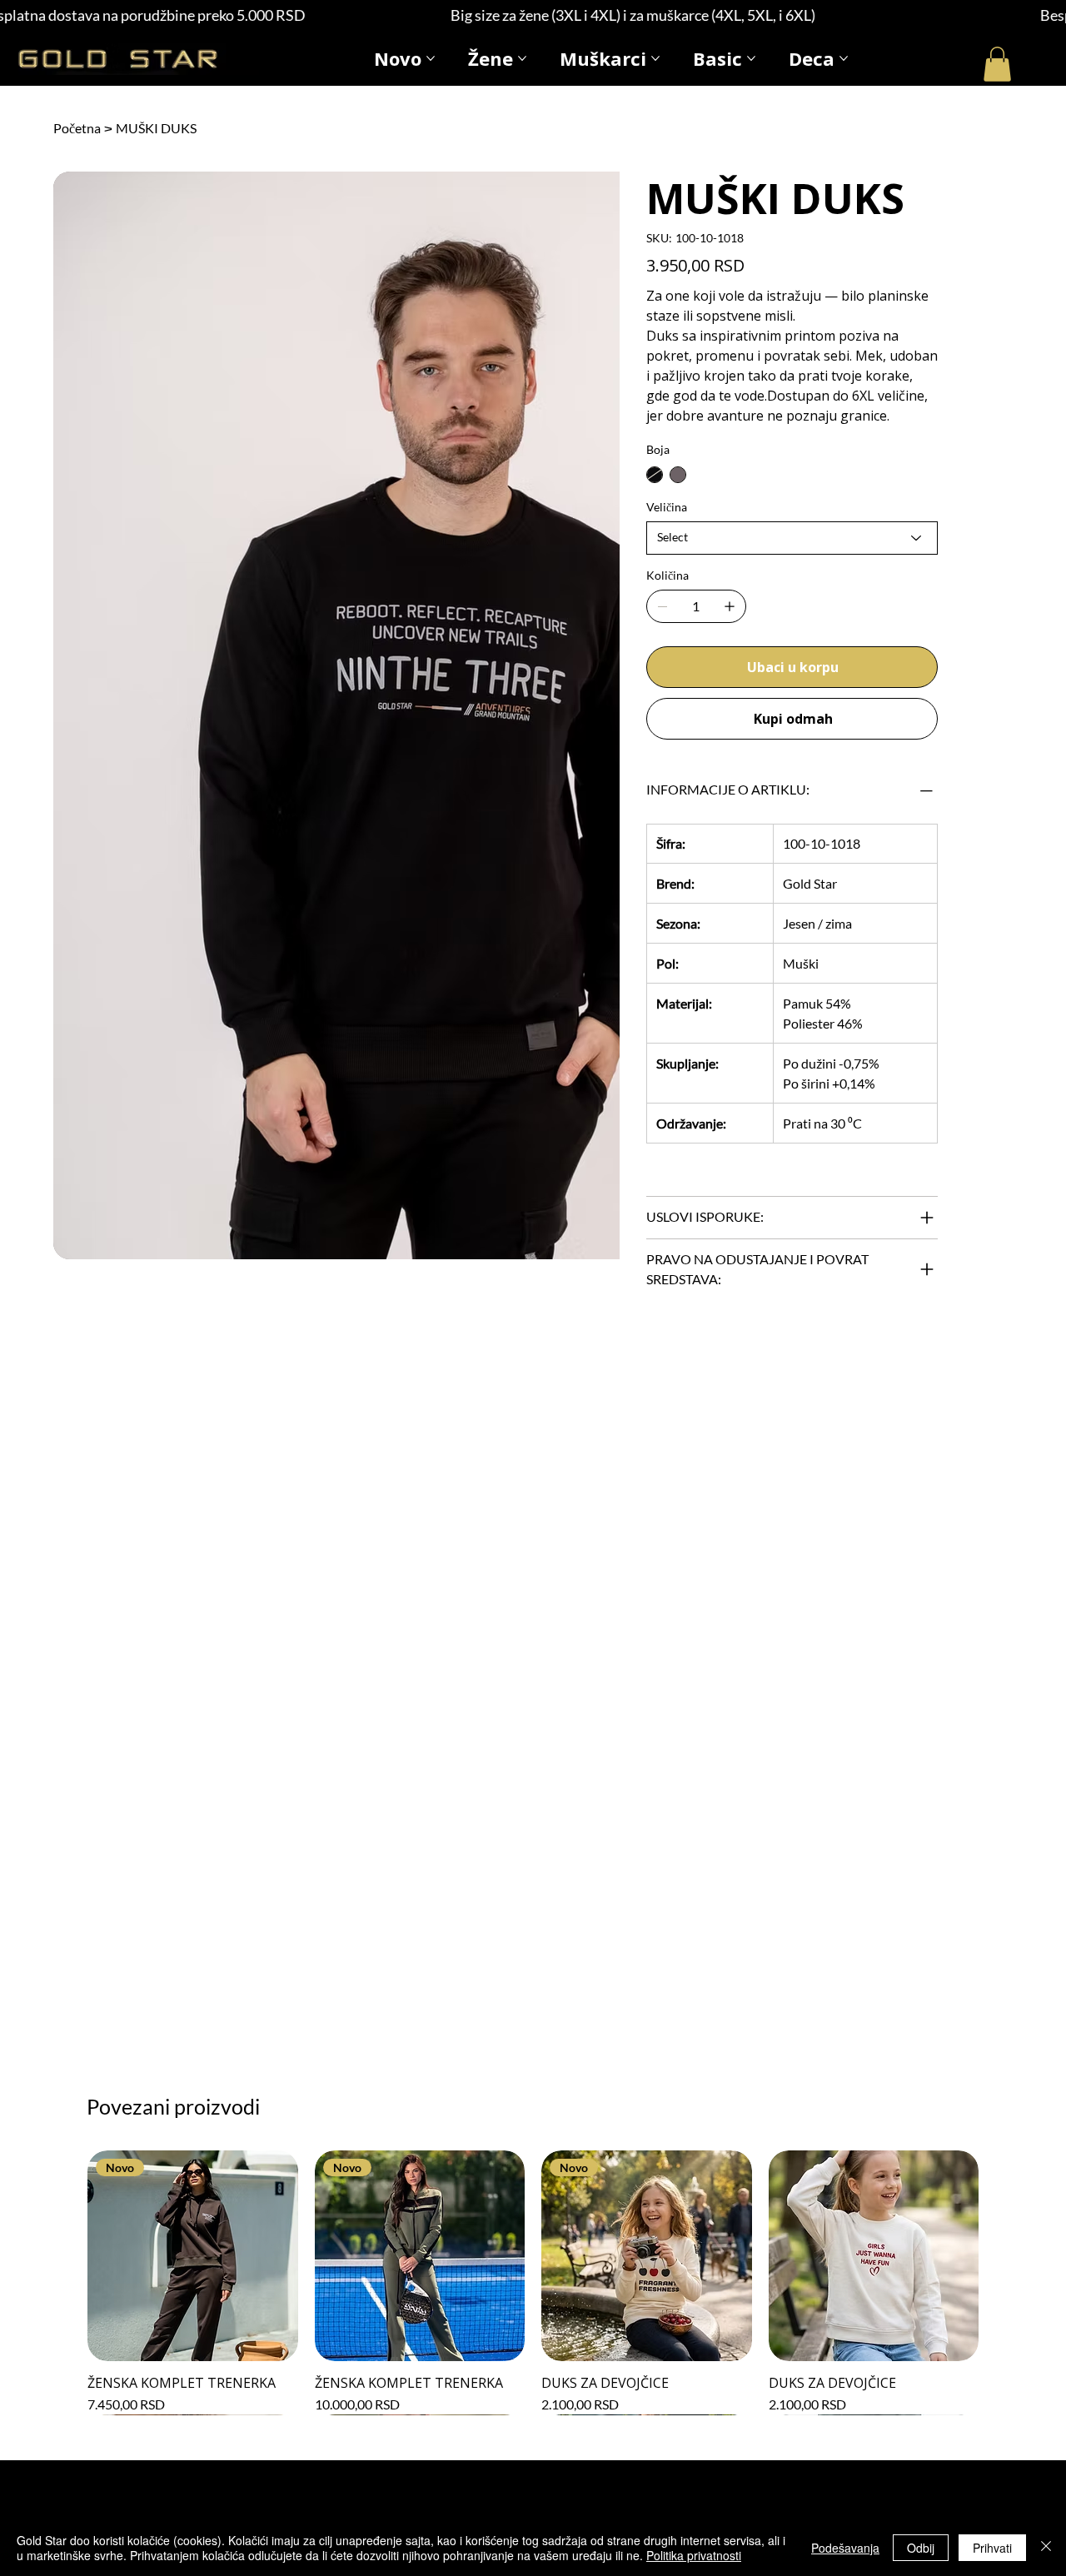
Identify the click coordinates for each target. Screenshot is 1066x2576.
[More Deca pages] (844, 58)
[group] (533, 2282)
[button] (997, 64)
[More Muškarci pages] (655, 58)
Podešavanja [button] (845, 2548)
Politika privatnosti (694, 2555)
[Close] (1046, 2548)
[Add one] (730, 606)
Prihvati (992, 2548)
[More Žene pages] (522, 58)
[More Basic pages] (751, 58)
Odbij (921, 2548)
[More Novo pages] (431, 58)
